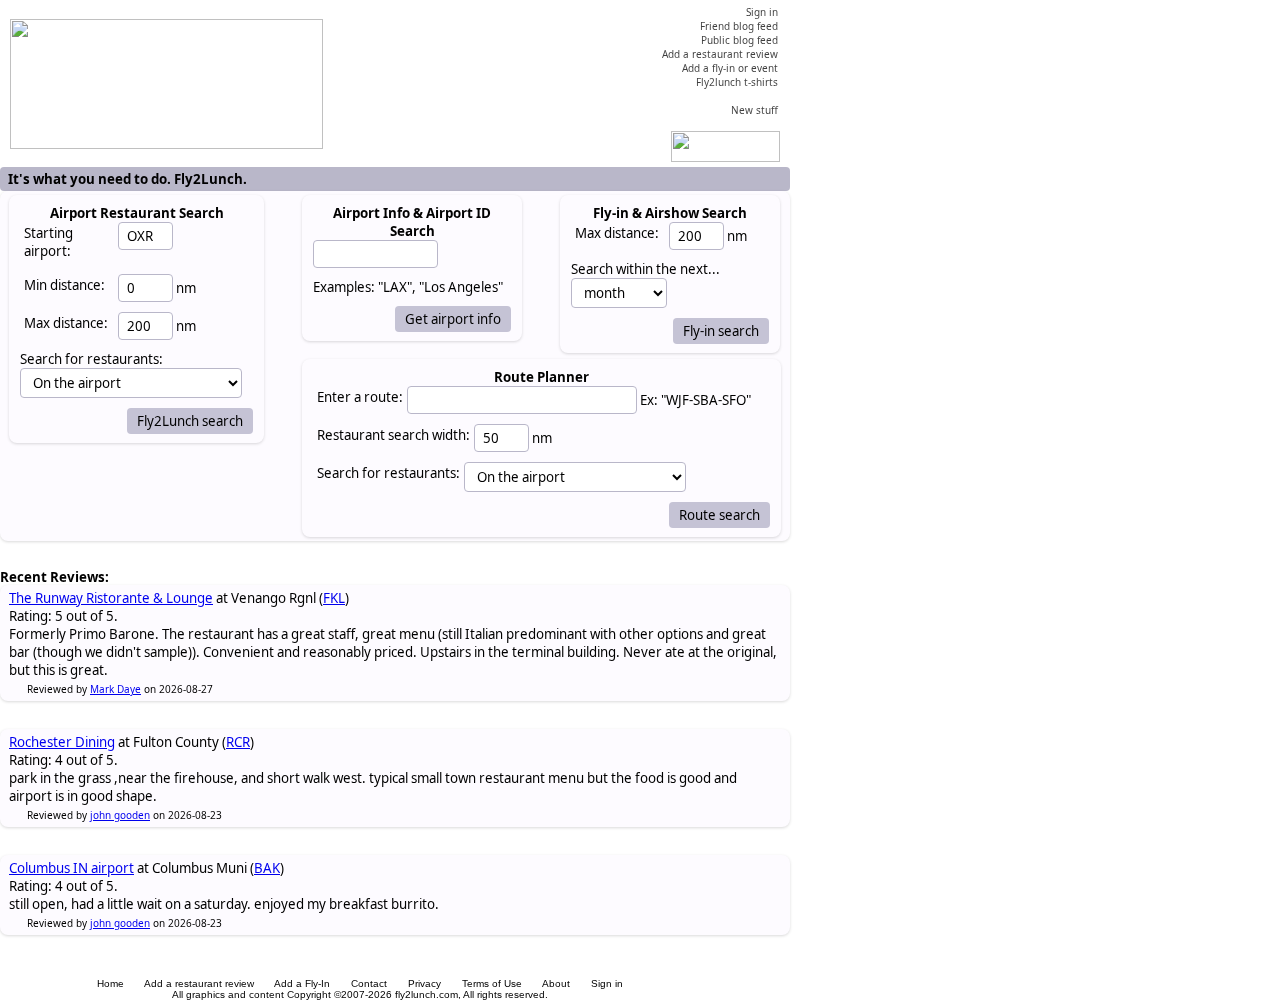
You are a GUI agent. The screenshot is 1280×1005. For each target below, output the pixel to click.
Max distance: (66, 323)
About (556, 983)
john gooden (120, 815)
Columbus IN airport (71, 868)
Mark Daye (115, 689)
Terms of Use (492, 983)
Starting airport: (48, 242)
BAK (267, 868)
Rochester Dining (62, 742)
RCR (238, 742)
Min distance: (64, 285)
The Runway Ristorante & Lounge (111, 598)
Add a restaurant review (199, 983)
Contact (369, 983)
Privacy (424, 983)
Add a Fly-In (302, 983)
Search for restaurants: (388, 473)
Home (110, 983)
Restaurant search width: (393, 435)
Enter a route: (360, 397)
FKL (334, 598)
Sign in (607, 983)
